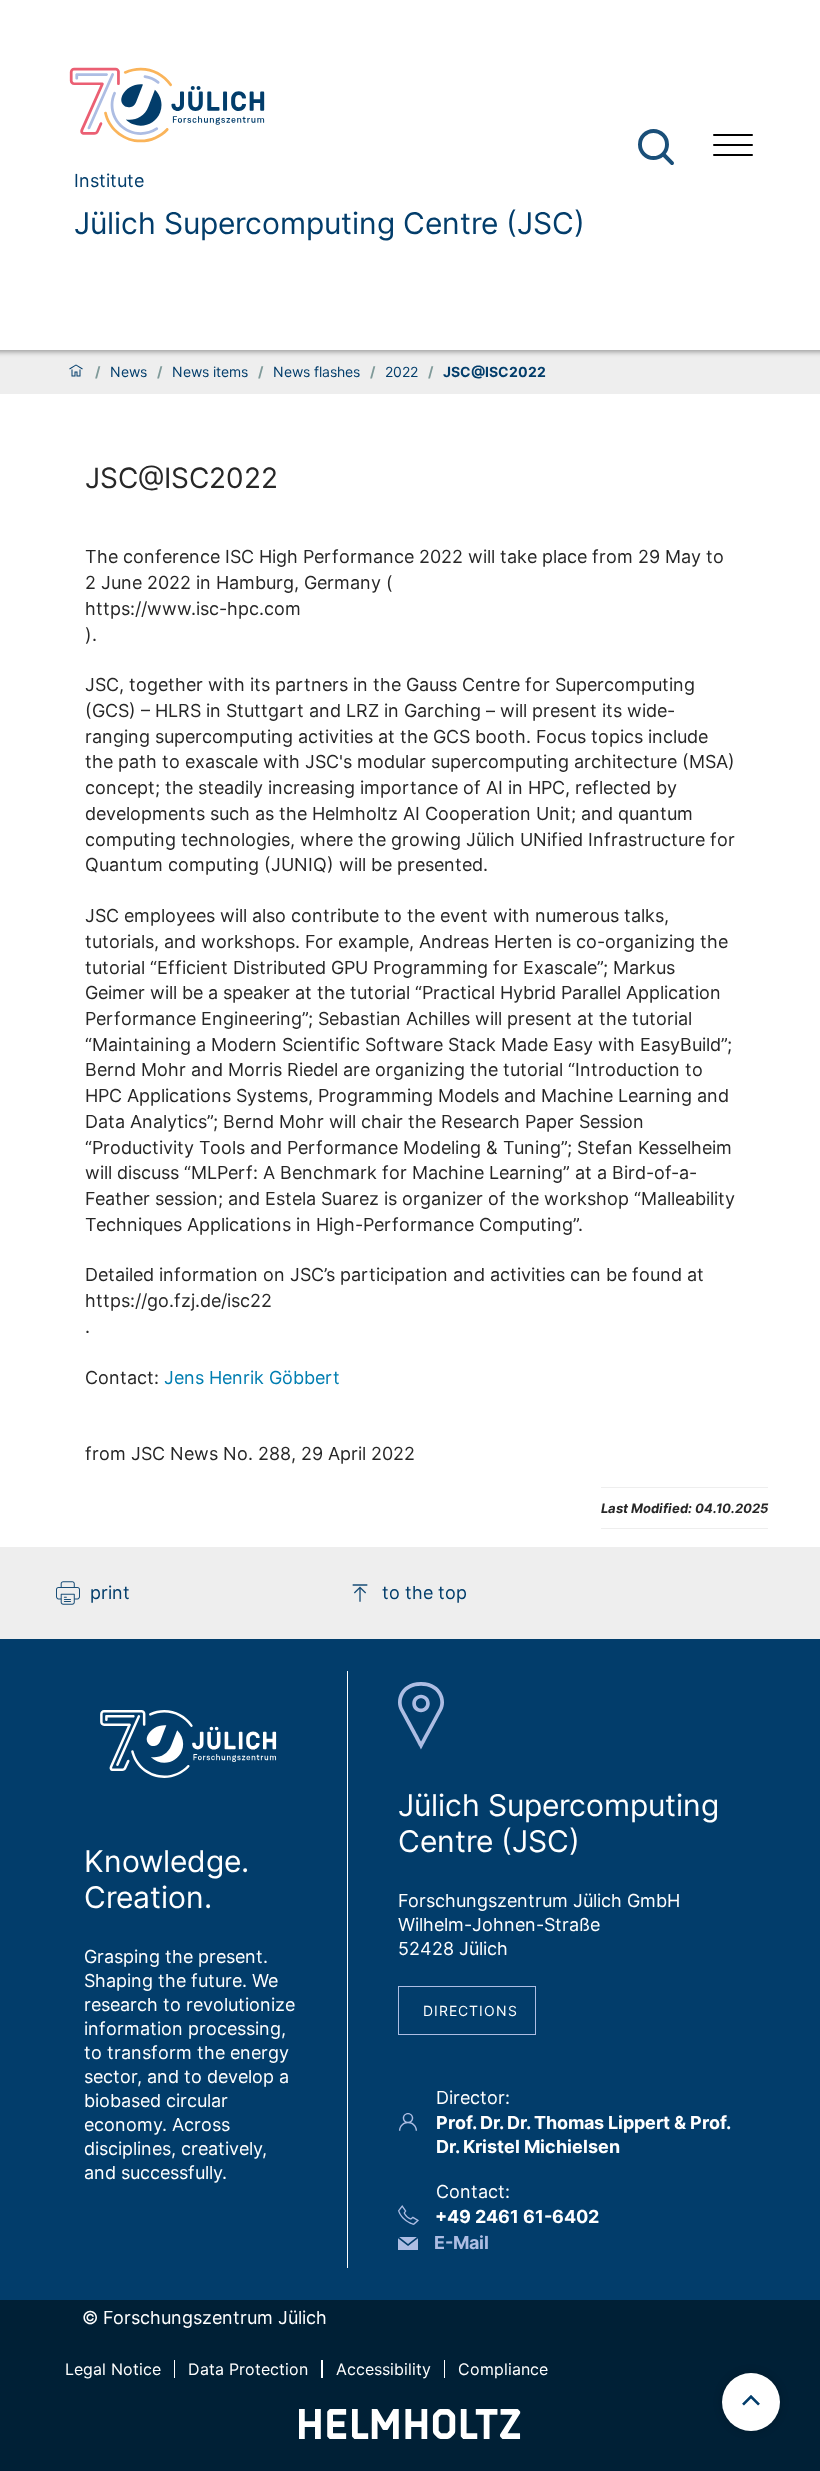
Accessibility (383, 2369)
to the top (424, 1592)
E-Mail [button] (461, 2242)
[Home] (76, 372)
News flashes (316, 372)
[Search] (658, 147)
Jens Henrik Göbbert (252, 1377)
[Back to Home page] (318, 105)
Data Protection (248, 2369)
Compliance (503, 2369)
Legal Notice (113, 2369)
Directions (470, 2010)
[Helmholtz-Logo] (409, 2432)
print (110, 1592)
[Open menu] (733, 147)
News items (210, 372)
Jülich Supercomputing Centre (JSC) (329, 223)
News (128, 372)
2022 (401, 372)
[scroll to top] (751, 2402)
